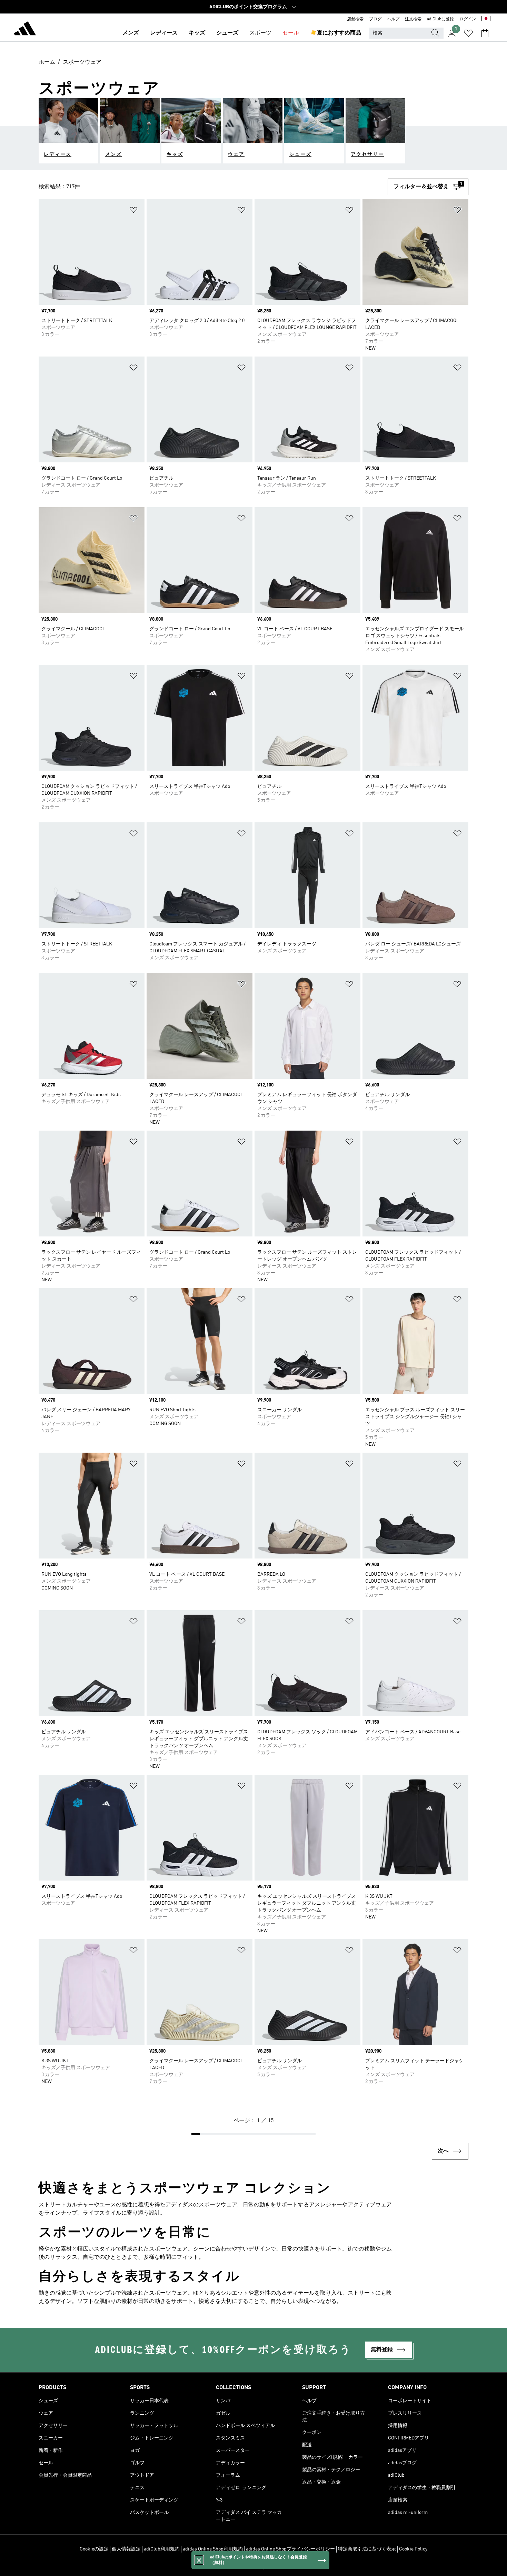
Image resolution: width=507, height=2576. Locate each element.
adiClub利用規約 (162, 2549)
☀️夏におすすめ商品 (336, 33)
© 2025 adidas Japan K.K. (254, 2567)
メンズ (131, 33)
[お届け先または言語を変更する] (486, 19)
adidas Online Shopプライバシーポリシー (290, 2549)
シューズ (227, 33)
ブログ (375, 19)
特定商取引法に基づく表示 (367, 2549)
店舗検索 (355, 19)
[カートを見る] (485, 33)
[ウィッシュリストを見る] (468, 33)
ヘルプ (393, 19)
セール (291, 33)
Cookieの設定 (94, 2549)
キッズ (197, 33)
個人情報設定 (126, 2549)
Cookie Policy (413, 2549)
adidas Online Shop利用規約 (213, 2549)
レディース (164, 33)
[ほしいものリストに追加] (133, 211)
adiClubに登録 (440, 19)
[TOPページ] (25, 30)
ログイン (468, 19)
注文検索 (413, 19)
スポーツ (260, 33)
